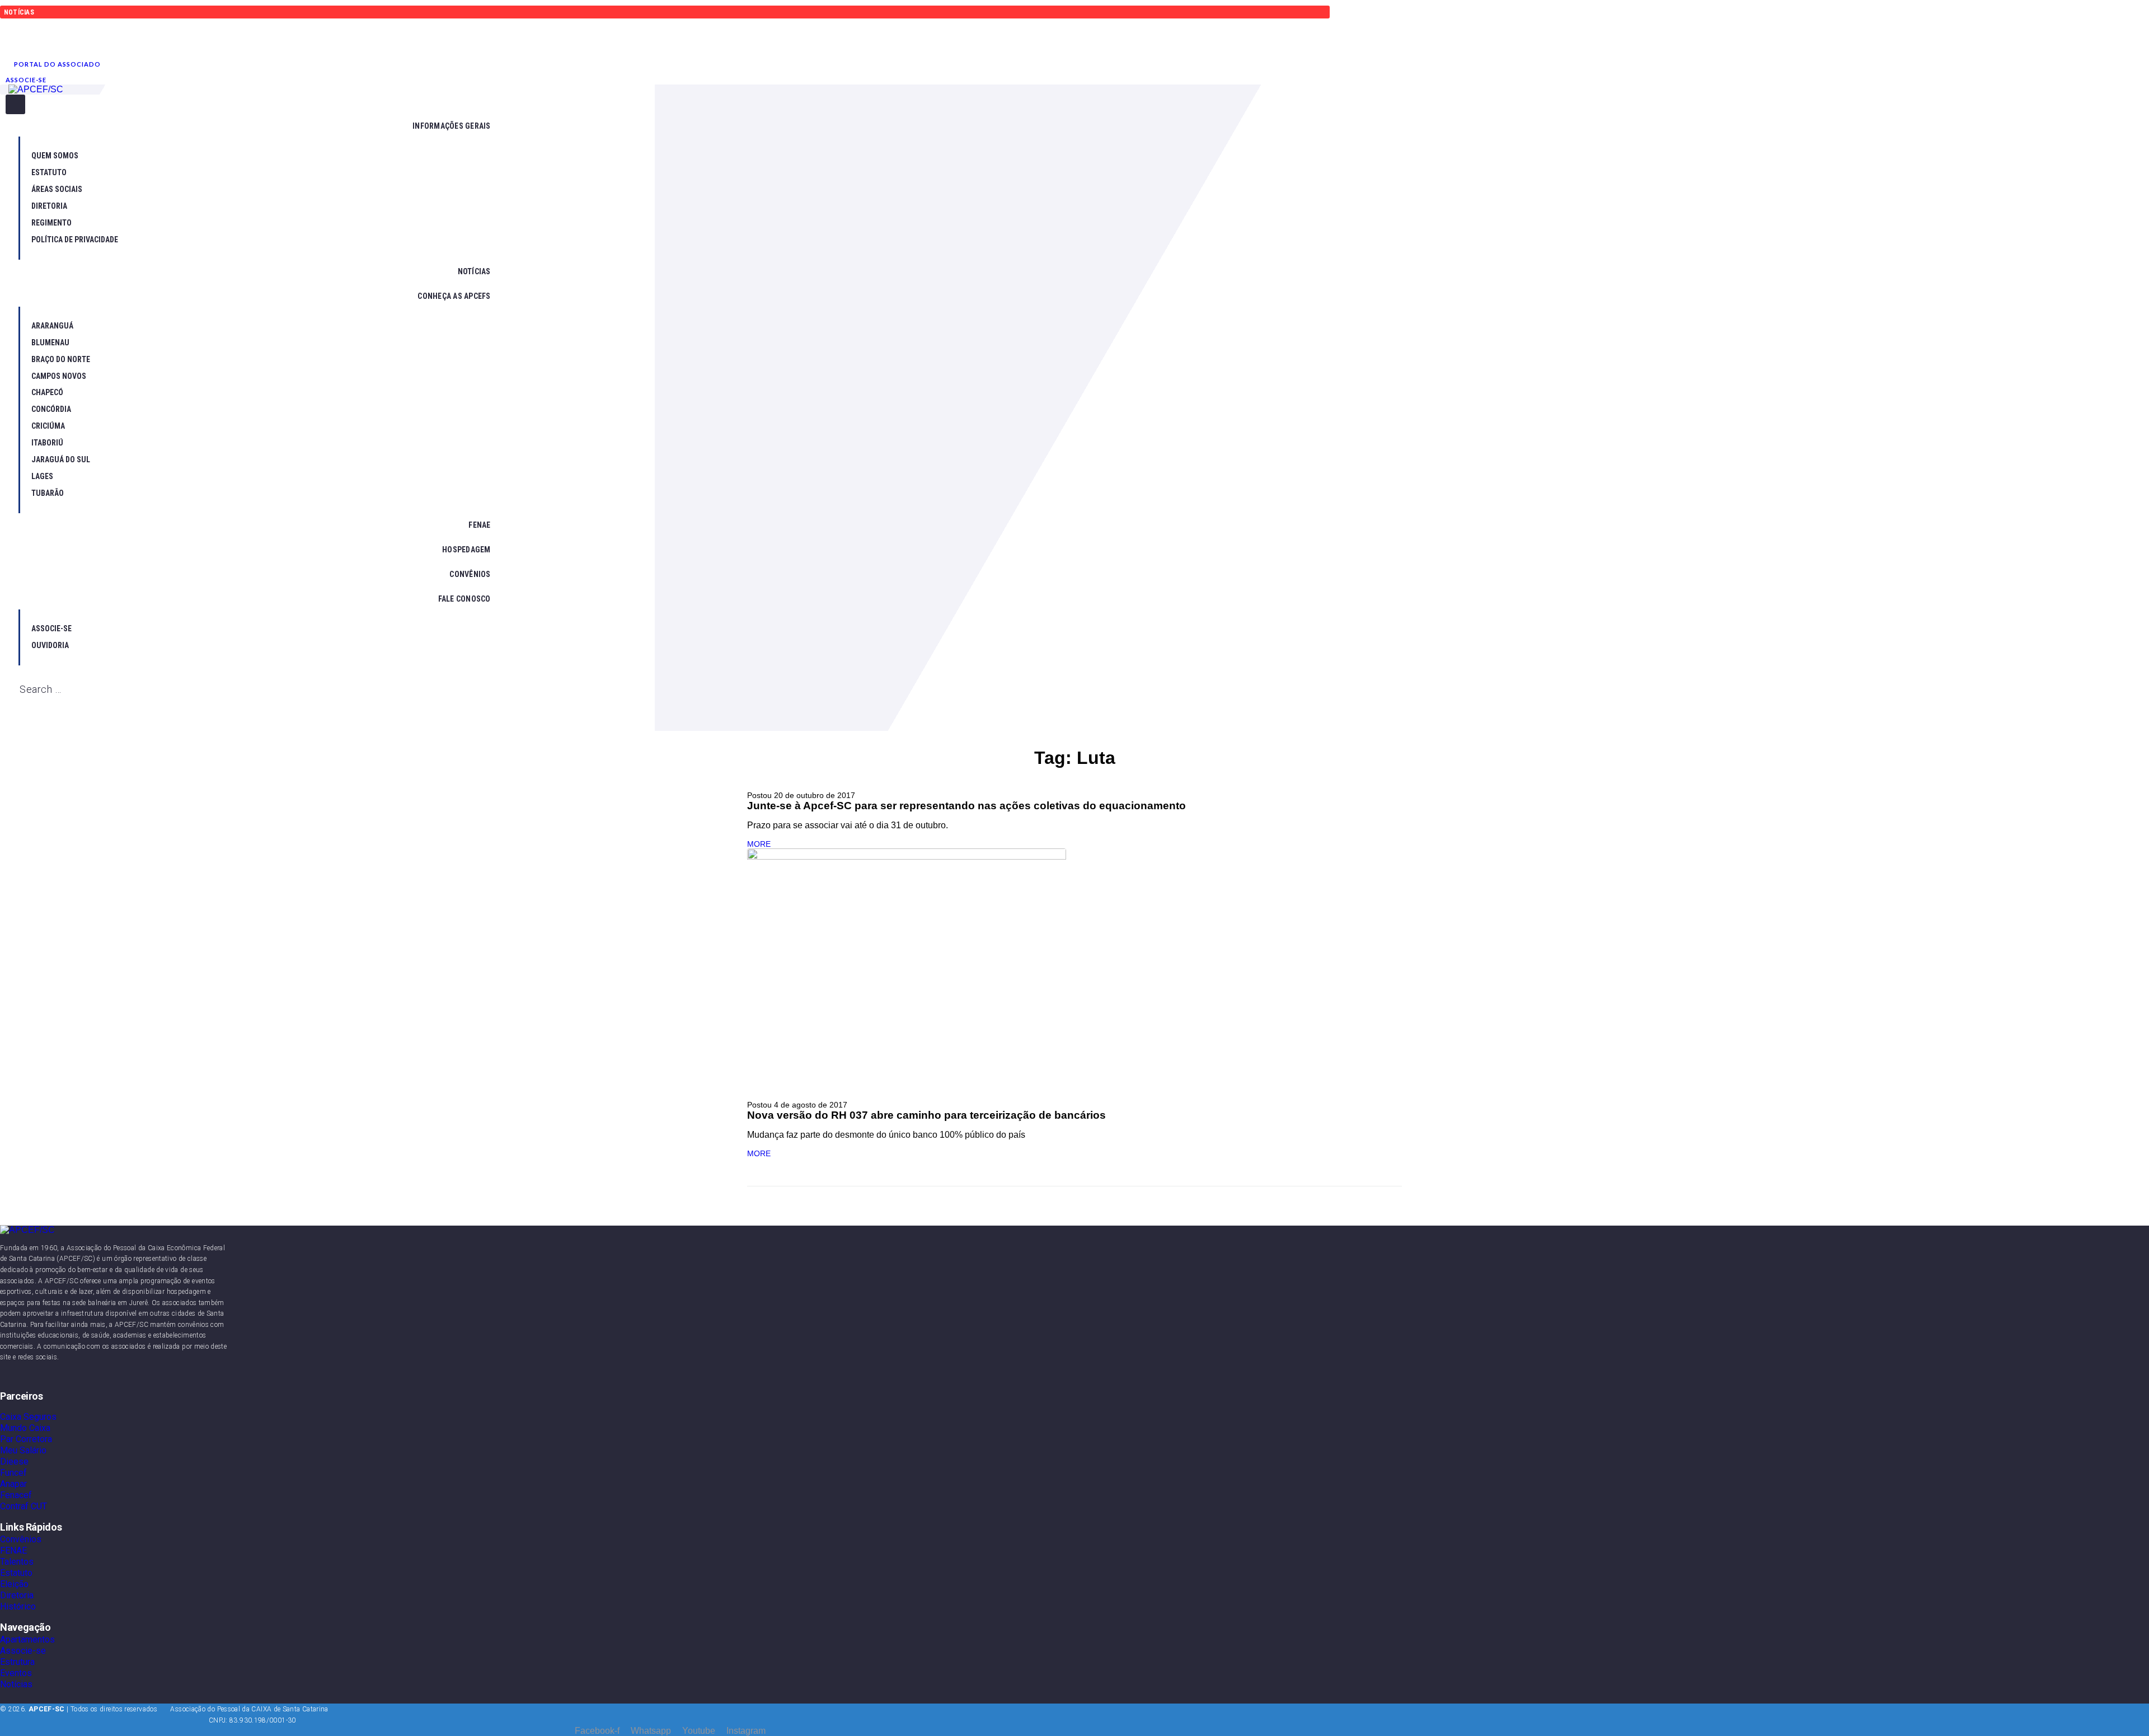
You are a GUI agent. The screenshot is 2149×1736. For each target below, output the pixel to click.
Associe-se (23, 1651)
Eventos (16, 1673)
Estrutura (17, 1662)
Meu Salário (23, 1450)
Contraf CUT (24, 1506)
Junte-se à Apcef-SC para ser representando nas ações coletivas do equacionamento (966, 806)
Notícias (16, 1684)
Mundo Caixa (25, 1428)
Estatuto (16, 1573)
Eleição (14, 1584)
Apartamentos (27, 1639)
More (759, 844)
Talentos (17, 1562)
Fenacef (16, 1495)
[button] (57, 64)
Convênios (21, 1539)
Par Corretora (26, 1439)
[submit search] (11, 706)
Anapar (13, 1484)
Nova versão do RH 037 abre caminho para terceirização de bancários (926, 1115)
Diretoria (17, 1595)
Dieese (14, 1461)
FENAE (13, 1550)
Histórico (18, 1606)
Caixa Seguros (28, 1417)
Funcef (13, 1473)
